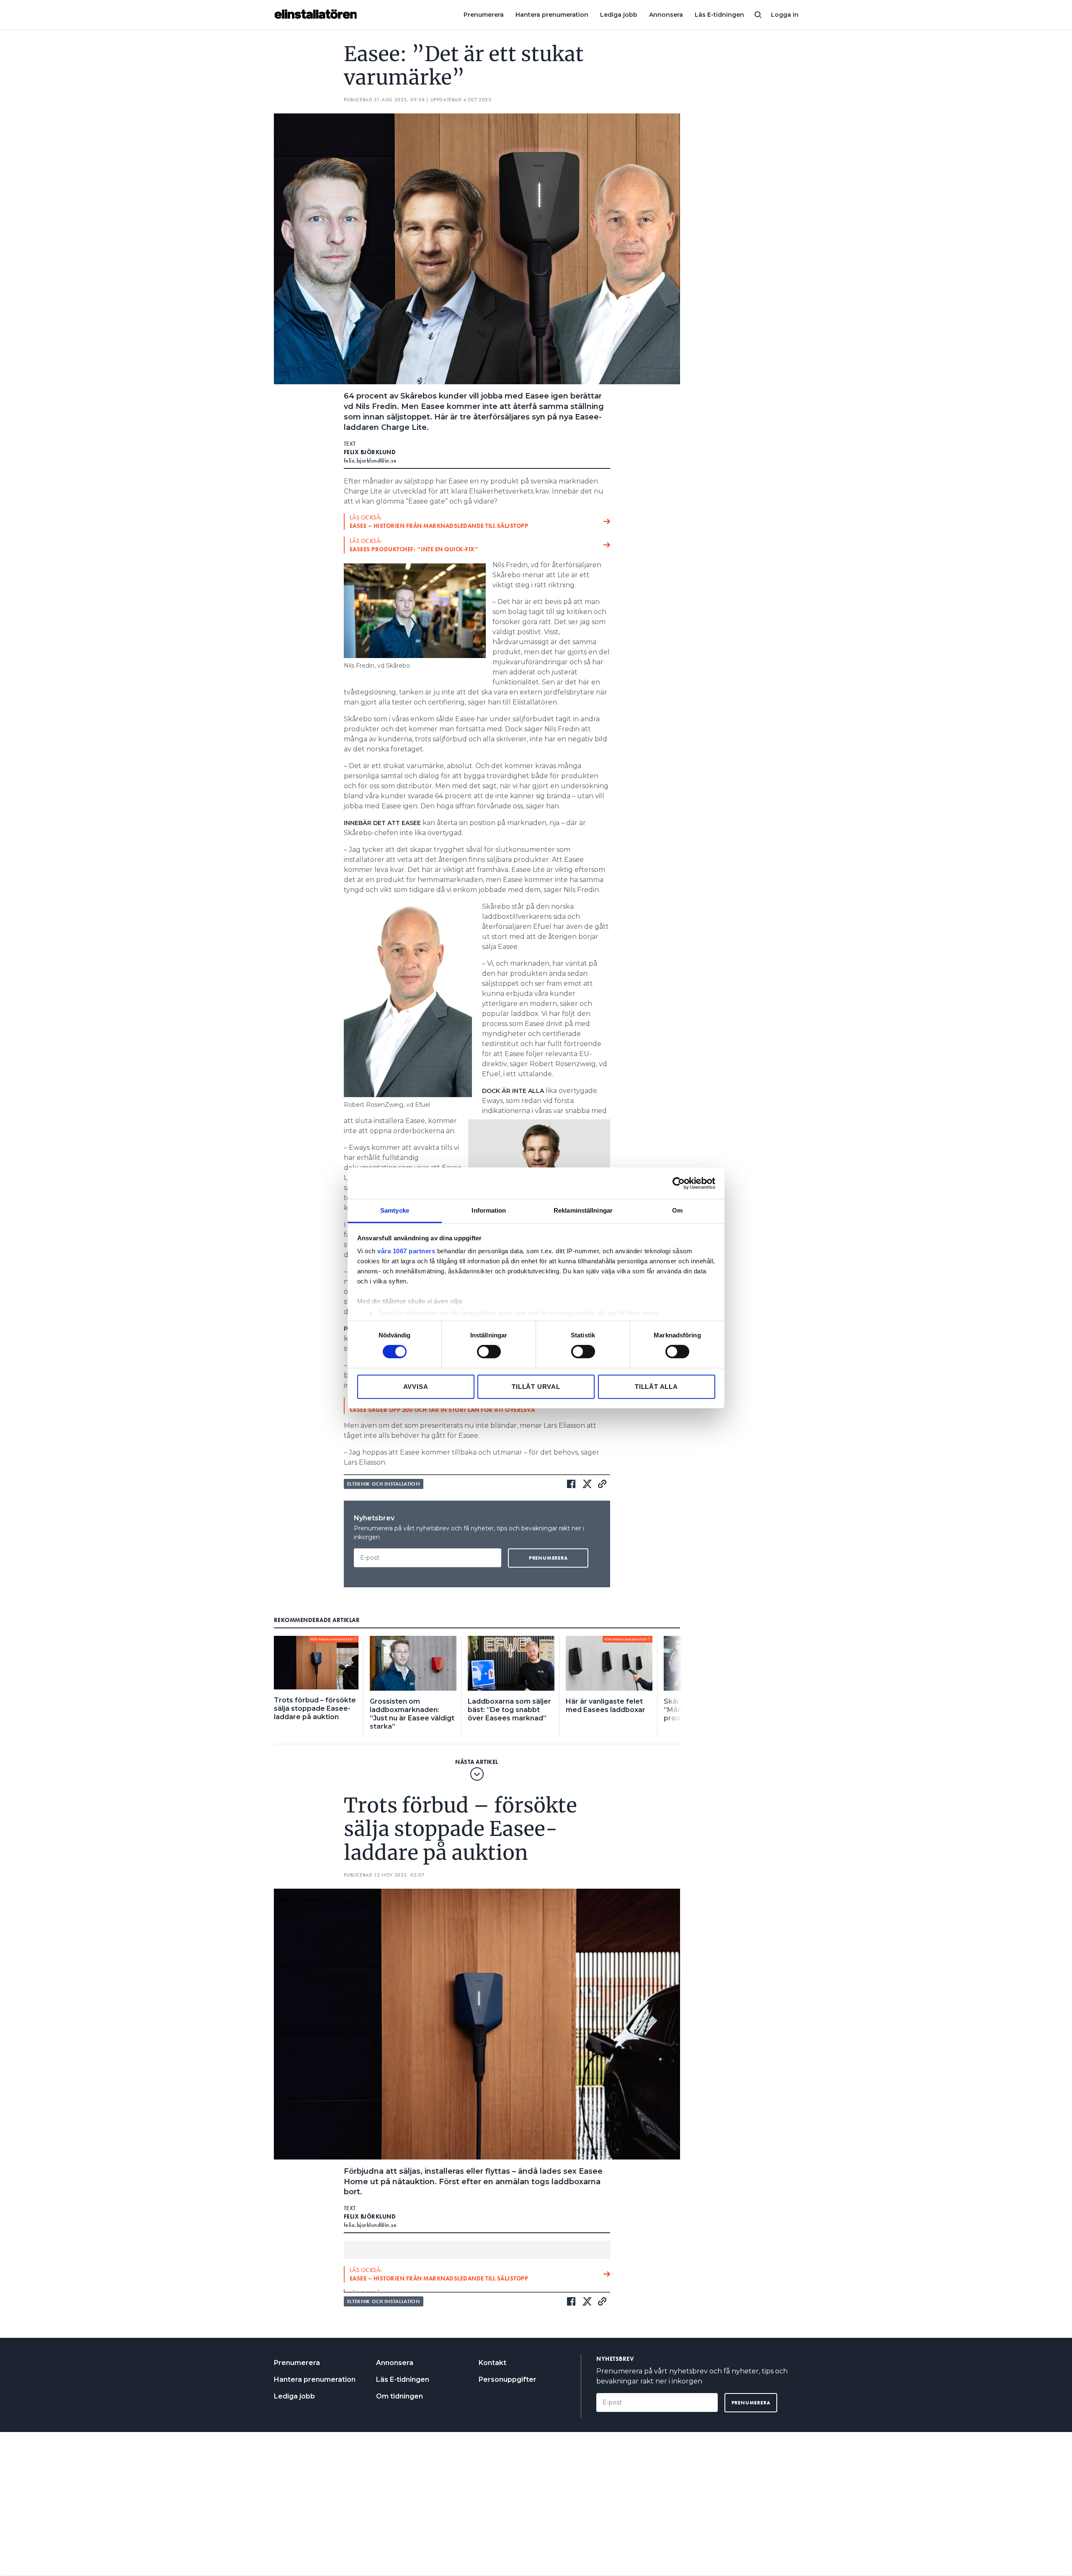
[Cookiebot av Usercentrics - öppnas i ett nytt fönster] (679, 1183)
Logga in (785, 15)
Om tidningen (399, 2396)
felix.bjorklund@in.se (370, 460)
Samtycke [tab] (395, 1210)
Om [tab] (677, 1210)
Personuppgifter (508, 2379)
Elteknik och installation (384, 1484)
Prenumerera (484, 15)
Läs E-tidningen (719, 15)
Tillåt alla (656, 1387)
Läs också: (439, 522)
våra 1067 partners (406, 1251)
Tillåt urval (536, 1387)
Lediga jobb (619, 15)
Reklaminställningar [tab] (583, 1210)
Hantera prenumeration (552, 15)
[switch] (489, 1352)
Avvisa (416, 1387)
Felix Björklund (370, 452)
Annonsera (666, 15)
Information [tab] (489, 1210)
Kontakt (492, 2363)
